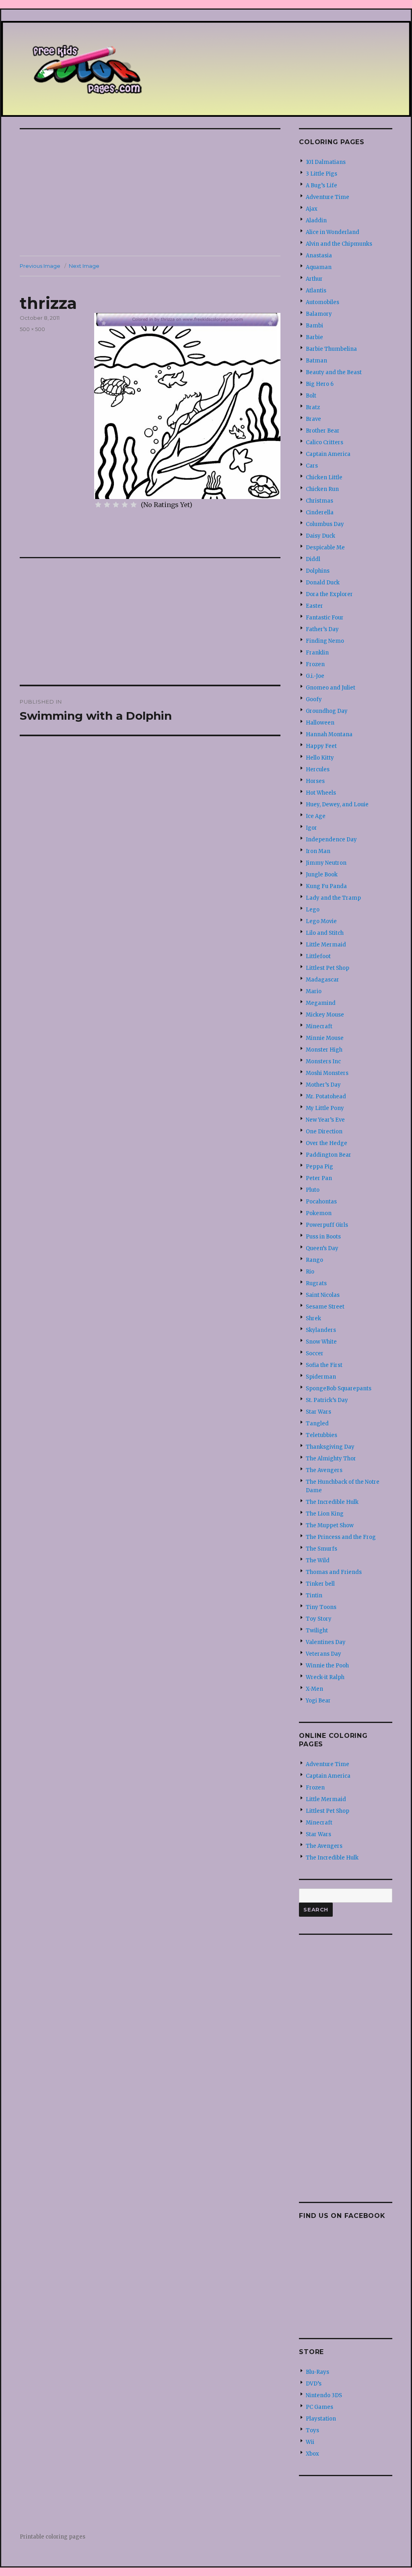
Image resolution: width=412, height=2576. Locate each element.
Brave (313, 419)
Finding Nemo (325, 641)
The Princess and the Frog (341, 1537)
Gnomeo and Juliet (331, 688)
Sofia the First (324, 1365)
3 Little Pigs (321, 174)
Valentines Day (326, 1642)
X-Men (314, 1689)
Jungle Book (322, 875)
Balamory (319, 314)
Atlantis (316, 291)
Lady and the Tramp (333, 898)
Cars (312, 466)
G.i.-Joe (315, 676)
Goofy (314, 699)
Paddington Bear (329, 1155)
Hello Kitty (320, 758)
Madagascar (322, 980)
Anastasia (319, 256)
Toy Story (319, 1619)
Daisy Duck (320, 536)
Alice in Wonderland (333, 232)
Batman (316, 361)
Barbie (314, 337)
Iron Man (318, 851)
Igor (311, 828)
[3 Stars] (116, 505)
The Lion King (325, 1514)
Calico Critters (324, 442)
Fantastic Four (325, 618)
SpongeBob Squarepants (339, 1388)
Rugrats (316, 1283)
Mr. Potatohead (326, 1096)
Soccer (315, 1353)
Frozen (315, 664)
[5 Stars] (134, 505)
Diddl (313, 559)
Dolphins (318, 571)
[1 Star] (98, 505)
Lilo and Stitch (325, 933)
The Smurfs (321, 1549)
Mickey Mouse (325, 1015)
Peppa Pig (319, 1167)
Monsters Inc (323, 1061)
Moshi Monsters (327, 1073)
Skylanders (321, 1330)
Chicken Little (324, 477)
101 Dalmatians (326, 162)
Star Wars (318, 1412)
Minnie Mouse (325, 1038)
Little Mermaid (326, 945)
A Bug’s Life (321, 185)
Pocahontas (321, 1202)
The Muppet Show (330, 1525)
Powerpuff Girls (327, 1225)
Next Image (84, 266)
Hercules (318, 769)
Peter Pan (319, 1178)
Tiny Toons (321, 1607)
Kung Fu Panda (326, 886)
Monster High (324, 1050)
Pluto (313, 1190)
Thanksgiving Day (330, 1447)
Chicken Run (322, 489)
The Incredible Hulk (332, 1502)
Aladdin (316, 221)
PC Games (319, 2407)
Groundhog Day (327, 711)
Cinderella (320, 513)
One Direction (324, 1132)
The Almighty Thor (331, 1459)
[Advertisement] (152, 193)
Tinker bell (320, 1584)
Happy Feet (321, 746)
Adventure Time (328, 197)
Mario (314, 991)
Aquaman (319, 267)
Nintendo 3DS (324, 2395)
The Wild (318, 1560)
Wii (310, 2442)
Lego (313, 910)
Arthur (314, 279)
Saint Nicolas (323, 1295)
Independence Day (331, 840)
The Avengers (324, 1470)
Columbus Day (325, 524)
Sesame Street (325, 1307)
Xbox (312, 2454)
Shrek (313, 1318)
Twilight (317, 1631)
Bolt (311, 396)
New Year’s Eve (325, 1120)
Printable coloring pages (53, 2537)
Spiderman (321, 1377)
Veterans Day (323, 1654)
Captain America (328, 454)
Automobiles (322, 302)
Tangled (317, 1424)
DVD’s (314, 2384)
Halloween (320, 723)
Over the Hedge (327, 1143)
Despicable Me (325, 548)
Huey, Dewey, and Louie (337, 804)
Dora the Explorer (329, 594)
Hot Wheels (321, 793)
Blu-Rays (317, 2372)
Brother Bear (323, 431)
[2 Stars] (107, 505)
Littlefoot (318, 956)
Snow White (321, 1342)
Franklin (317, 653)
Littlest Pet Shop (328, 968)
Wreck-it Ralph (325, 1677)
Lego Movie (321, 921)
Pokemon (319, 1213)
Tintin (314, 1596)
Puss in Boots (323, 1237)
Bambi (314, 326)
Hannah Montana (329, 734)
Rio (310, 1272)
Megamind (321, 1003)
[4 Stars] (125, 505)
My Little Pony (325, 1108)
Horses (315, 781)
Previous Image (40, 266)
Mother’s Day (323, 1085)
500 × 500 (32, 329)
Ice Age (316, 816)
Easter (314, 606)
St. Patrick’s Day (327, 1400)
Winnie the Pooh (327, 1666)
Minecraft (319, 1026)
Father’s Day (322, 629)
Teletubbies (321, 1435)
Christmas (319, 501)
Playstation (321, 2419)
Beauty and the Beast (334, 372)
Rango (314, 1260)
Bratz (313, 407)
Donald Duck (323, 583)
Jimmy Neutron (326, 863)
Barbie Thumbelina (331, 349)
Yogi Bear (318, 1701)
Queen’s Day (322, 1248)
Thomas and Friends (334, 1572)
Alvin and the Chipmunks (339, 244)
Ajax (312, 209)
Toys (312, 2430)
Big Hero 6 (320, 384)
